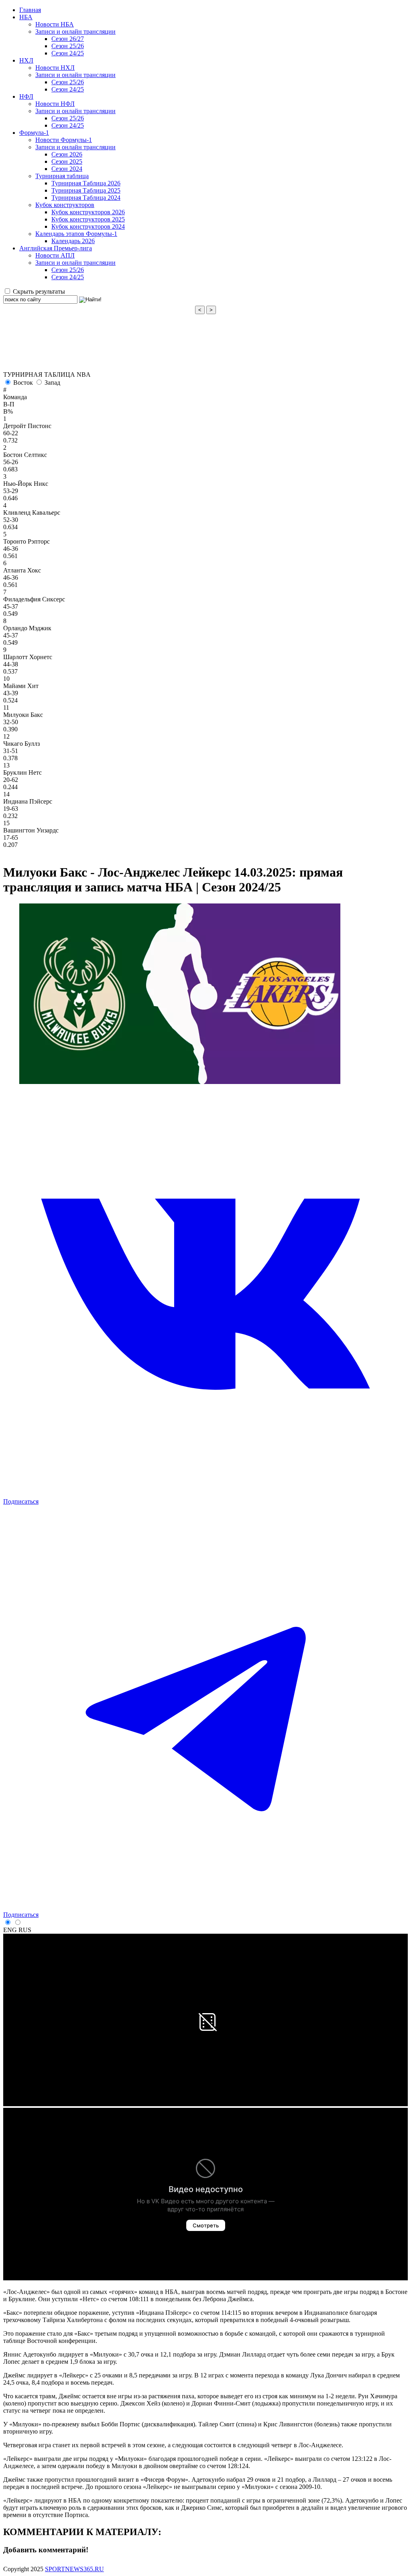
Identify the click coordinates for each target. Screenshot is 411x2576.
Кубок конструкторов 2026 (88, 212)
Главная (30, 10)
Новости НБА (55, 24)
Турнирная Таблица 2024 (86, 198)
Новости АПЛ (55, 255)
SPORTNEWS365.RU (74, 2569)
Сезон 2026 (67, 154)
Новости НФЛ (55, 104)
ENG (10, 1930)
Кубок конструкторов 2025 (88, 219)
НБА (26, 17)
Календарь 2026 (73, 241)
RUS (25, 1930)
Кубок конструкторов (65, 205)
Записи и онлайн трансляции (75, 31)
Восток (23, 383)
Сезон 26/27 (68, 39)
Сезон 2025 (67, 161)
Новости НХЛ (55, 68)
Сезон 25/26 (68, 46)
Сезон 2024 (67, 169)
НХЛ (26, 60)
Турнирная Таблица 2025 (86, 190)
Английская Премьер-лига (56, 248)
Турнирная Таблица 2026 (86, 183)
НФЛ (26, 96)
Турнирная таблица (62, 176)
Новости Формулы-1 (64, 140)
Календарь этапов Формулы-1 (76, 234)
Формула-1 (34, 133)
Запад (52, 383)
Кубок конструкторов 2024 (88, 226)
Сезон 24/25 (68, 53)
